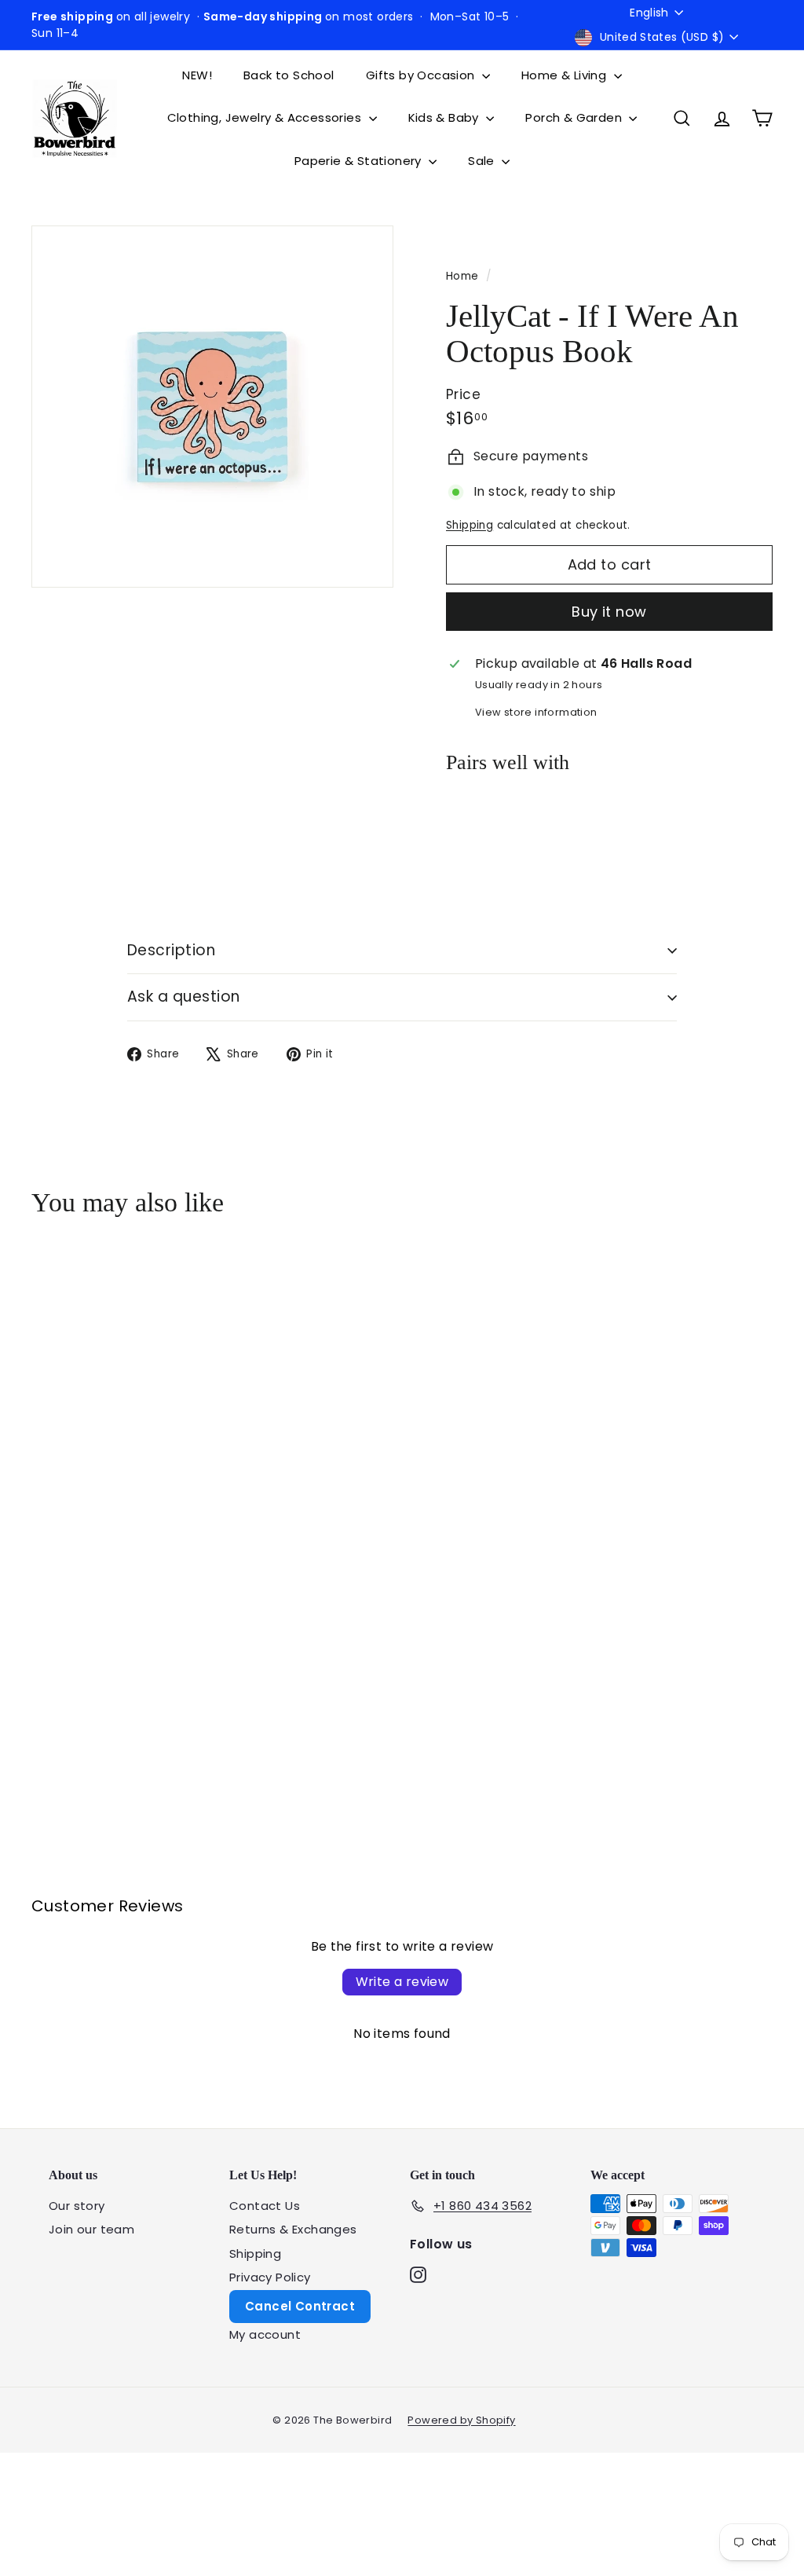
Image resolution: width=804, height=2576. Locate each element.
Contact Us (265, 2206)
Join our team (91, 2229)
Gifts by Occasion (422, 75)
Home (464, 276)
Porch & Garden (575, 117)
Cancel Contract (300, 2306)
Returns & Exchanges (293, 2229)
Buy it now (609, 612)
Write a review (402, 1982)
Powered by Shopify (461, 2420)
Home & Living (566, 75)
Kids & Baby (446, 117)
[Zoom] (212, 407)
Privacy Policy (270, 2277)
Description (171, 950)
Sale (483, 161)
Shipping (470, 525)
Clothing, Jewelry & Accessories (266, 117)
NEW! (197, 75)
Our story (77, 2206)
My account (265, 2334)
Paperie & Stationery (360, 161)
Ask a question (184, 997)
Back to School (289, 75)
